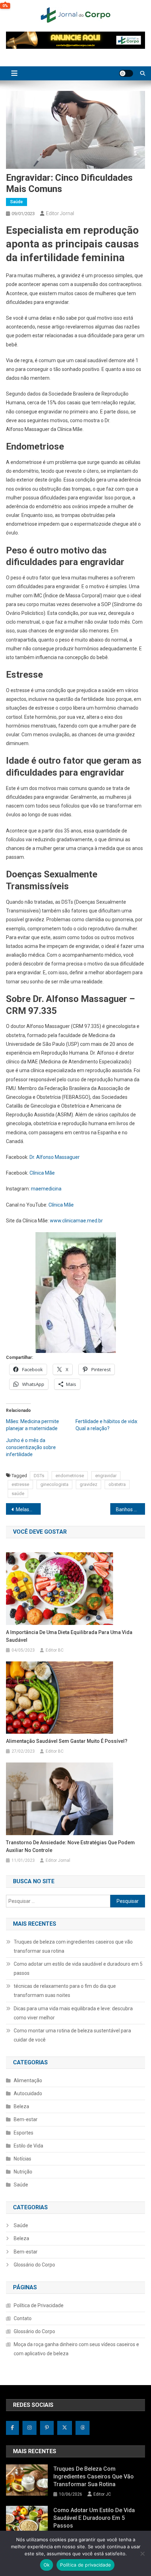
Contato (23, 2318)
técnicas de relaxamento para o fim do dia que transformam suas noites (65, 1991)
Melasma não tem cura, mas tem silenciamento (28, 1509)
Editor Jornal (60, 213)
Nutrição (23, 2172)
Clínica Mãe (42, 1173)
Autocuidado (28, 2093)
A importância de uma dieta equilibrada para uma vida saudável (69, 1636)
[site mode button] (126, 73)
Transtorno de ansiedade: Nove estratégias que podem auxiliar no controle (70, 1846)
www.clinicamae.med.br (76, 1221)
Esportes (24, 2133)
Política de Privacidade (39, 2305)
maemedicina (46, 1189)
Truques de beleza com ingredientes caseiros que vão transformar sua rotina (73, 1946)
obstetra (117, 1484)
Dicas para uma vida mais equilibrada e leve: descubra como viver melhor (73, 2013)
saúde (18, 1493)
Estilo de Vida (28, 2146)
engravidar (106, 1476)
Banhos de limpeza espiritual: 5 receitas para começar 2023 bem (130, 1509)
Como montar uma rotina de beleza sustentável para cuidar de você (72, 2035)
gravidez (88, 1484)
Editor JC (102, 2494)
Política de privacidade (86, 2565)
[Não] (142, 2554)
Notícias (22, 2159)
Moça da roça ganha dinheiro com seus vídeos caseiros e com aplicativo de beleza (76, 2349)
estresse (20, 1484)
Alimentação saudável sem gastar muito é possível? (67, 1741)
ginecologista (54, 1484)
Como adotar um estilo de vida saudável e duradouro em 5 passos (78, 1968)
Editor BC (55, 1650)
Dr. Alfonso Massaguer (55, 1157)
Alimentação (28, 2080)
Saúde (17, 202)
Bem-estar (26, 2119)
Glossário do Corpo (34, 2265)
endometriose (70, 1476)
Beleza (21, 2106)
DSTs (39, 1476)
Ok (47, 2565)
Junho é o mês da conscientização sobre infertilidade (31, 1447)
